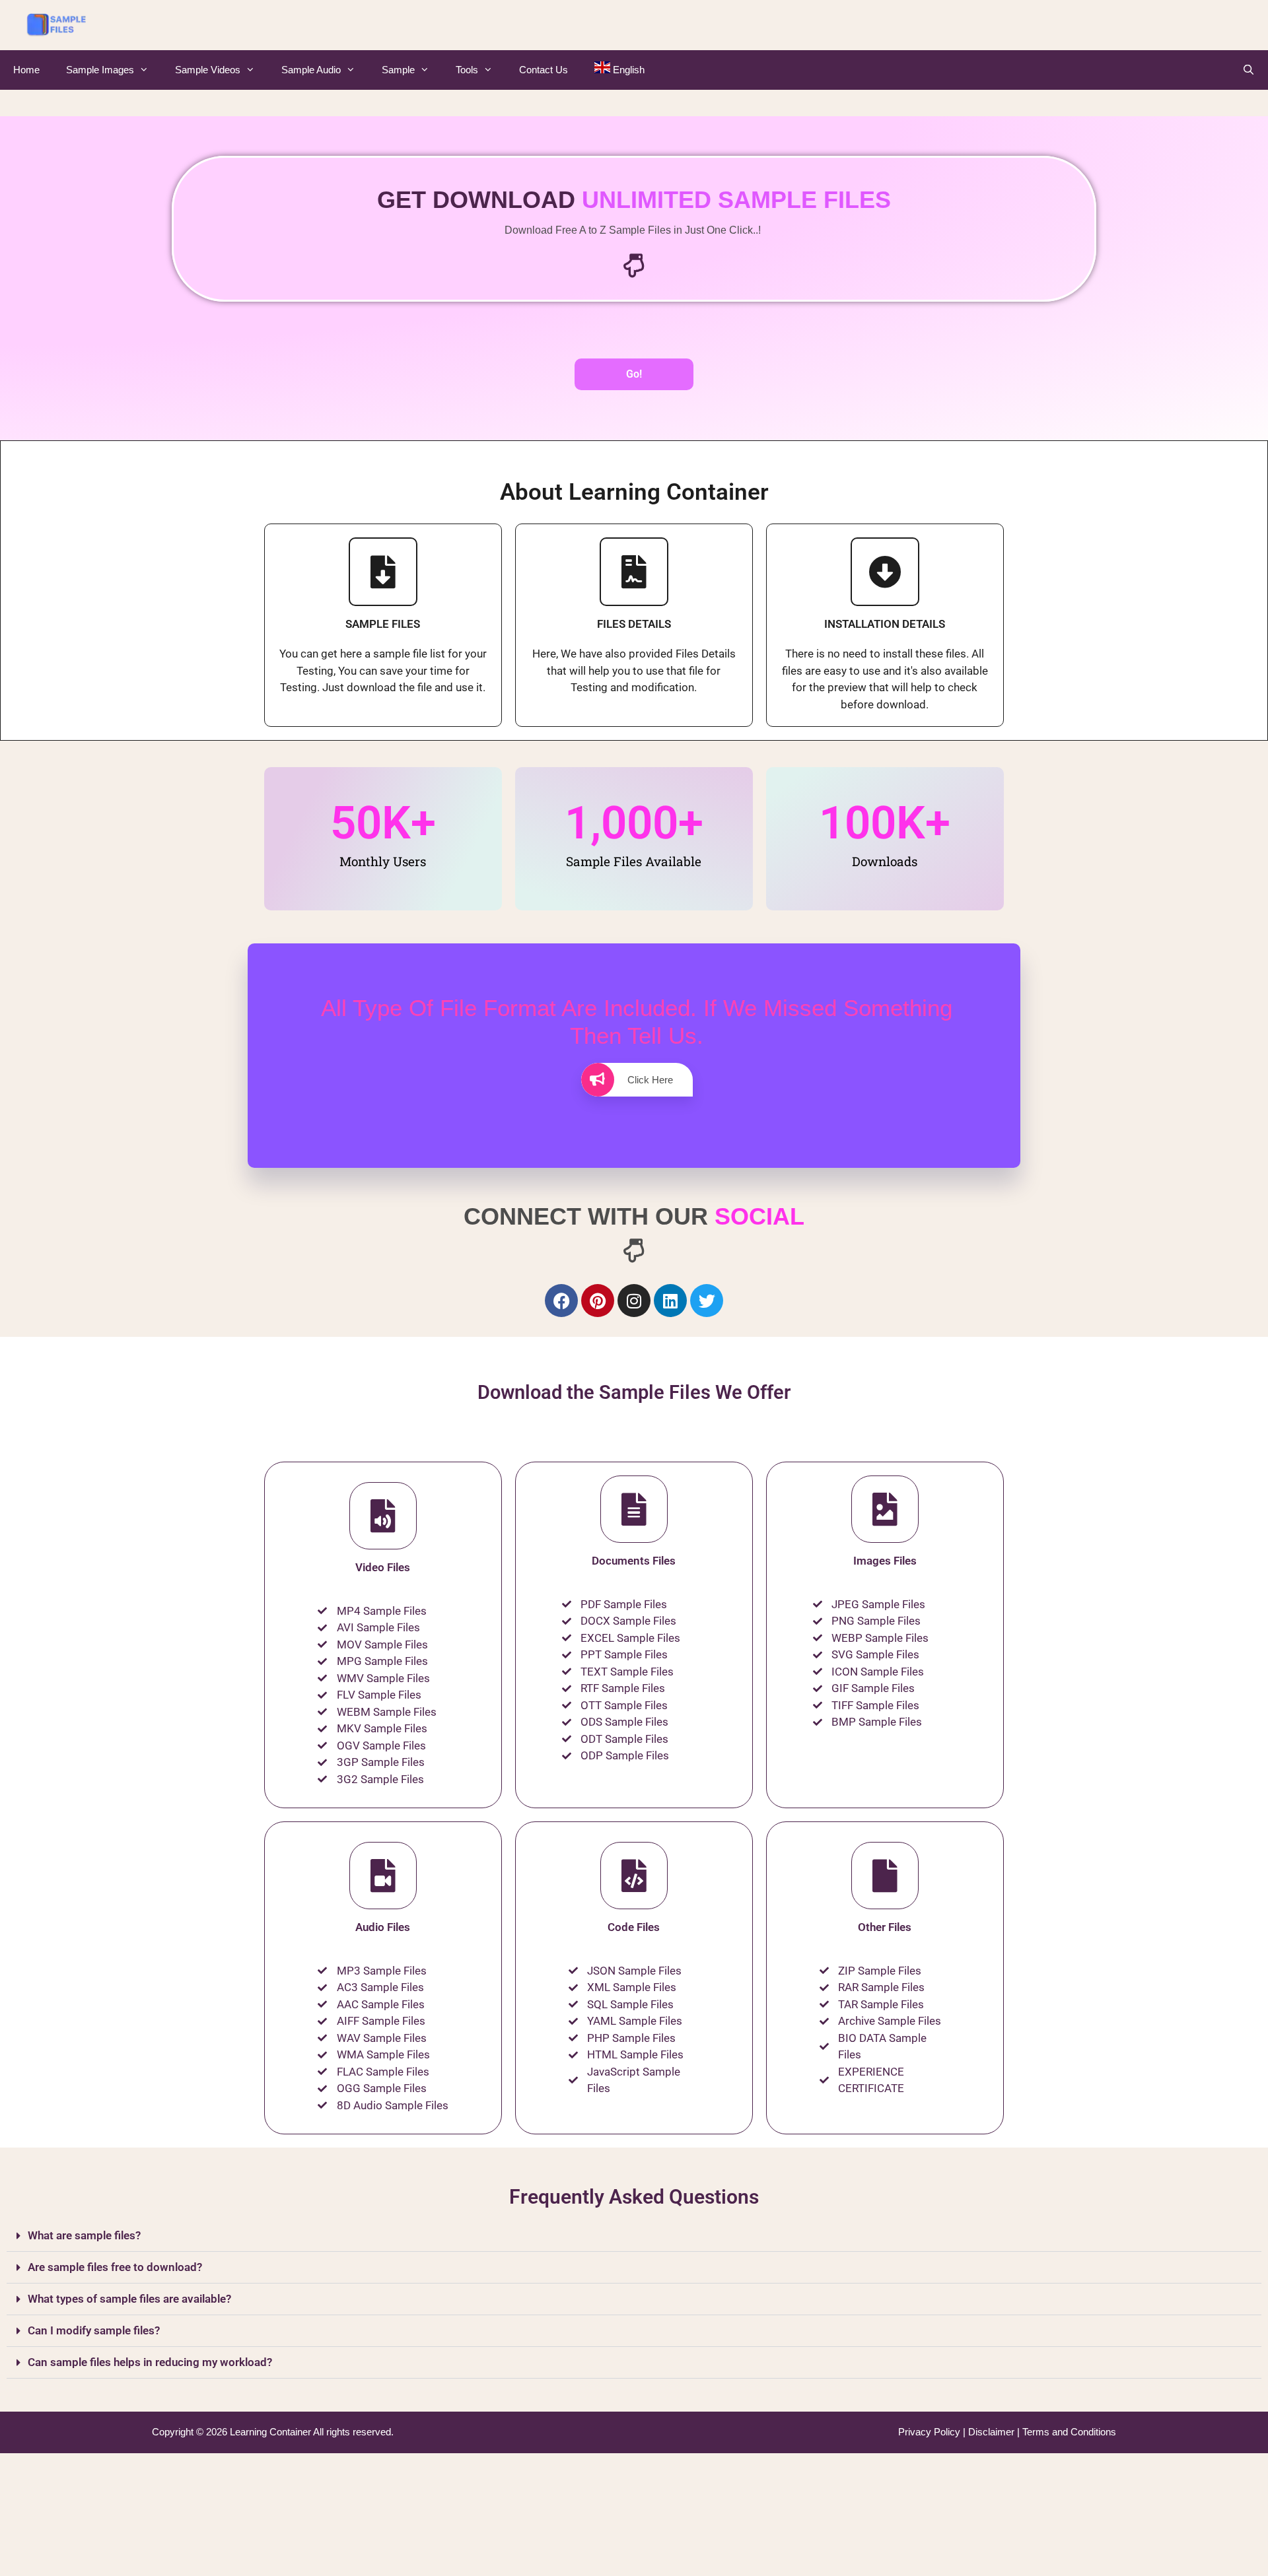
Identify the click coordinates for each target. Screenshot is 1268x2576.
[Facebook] (561, 1301)
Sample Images (100, 70)
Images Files (885, 1561)
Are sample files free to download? (115, 2267)
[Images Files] (885, 1509)
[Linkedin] (670, 1301)
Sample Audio (311, 70)
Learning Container (270, 2432)
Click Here (650, 1080)
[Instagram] (634, 1301)
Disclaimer (993, 2432)
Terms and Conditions (1069, 2432)
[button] (634, 2236)
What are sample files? (84, 2235)
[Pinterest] (598, 1301)
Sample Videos (208, 70)
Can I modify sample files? (94, 2330)
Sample (398, 70)
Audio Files (383, 1927)
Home (26, 70)
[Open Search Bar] (1249, 70)
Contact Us (544, 70)
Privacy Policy (931, 2432)
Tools (467, 70)
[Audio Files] (383, 1876)
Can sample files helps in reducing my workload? (150, 2362)
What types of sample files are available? (129, 2299)
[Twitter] (707, 1301)
